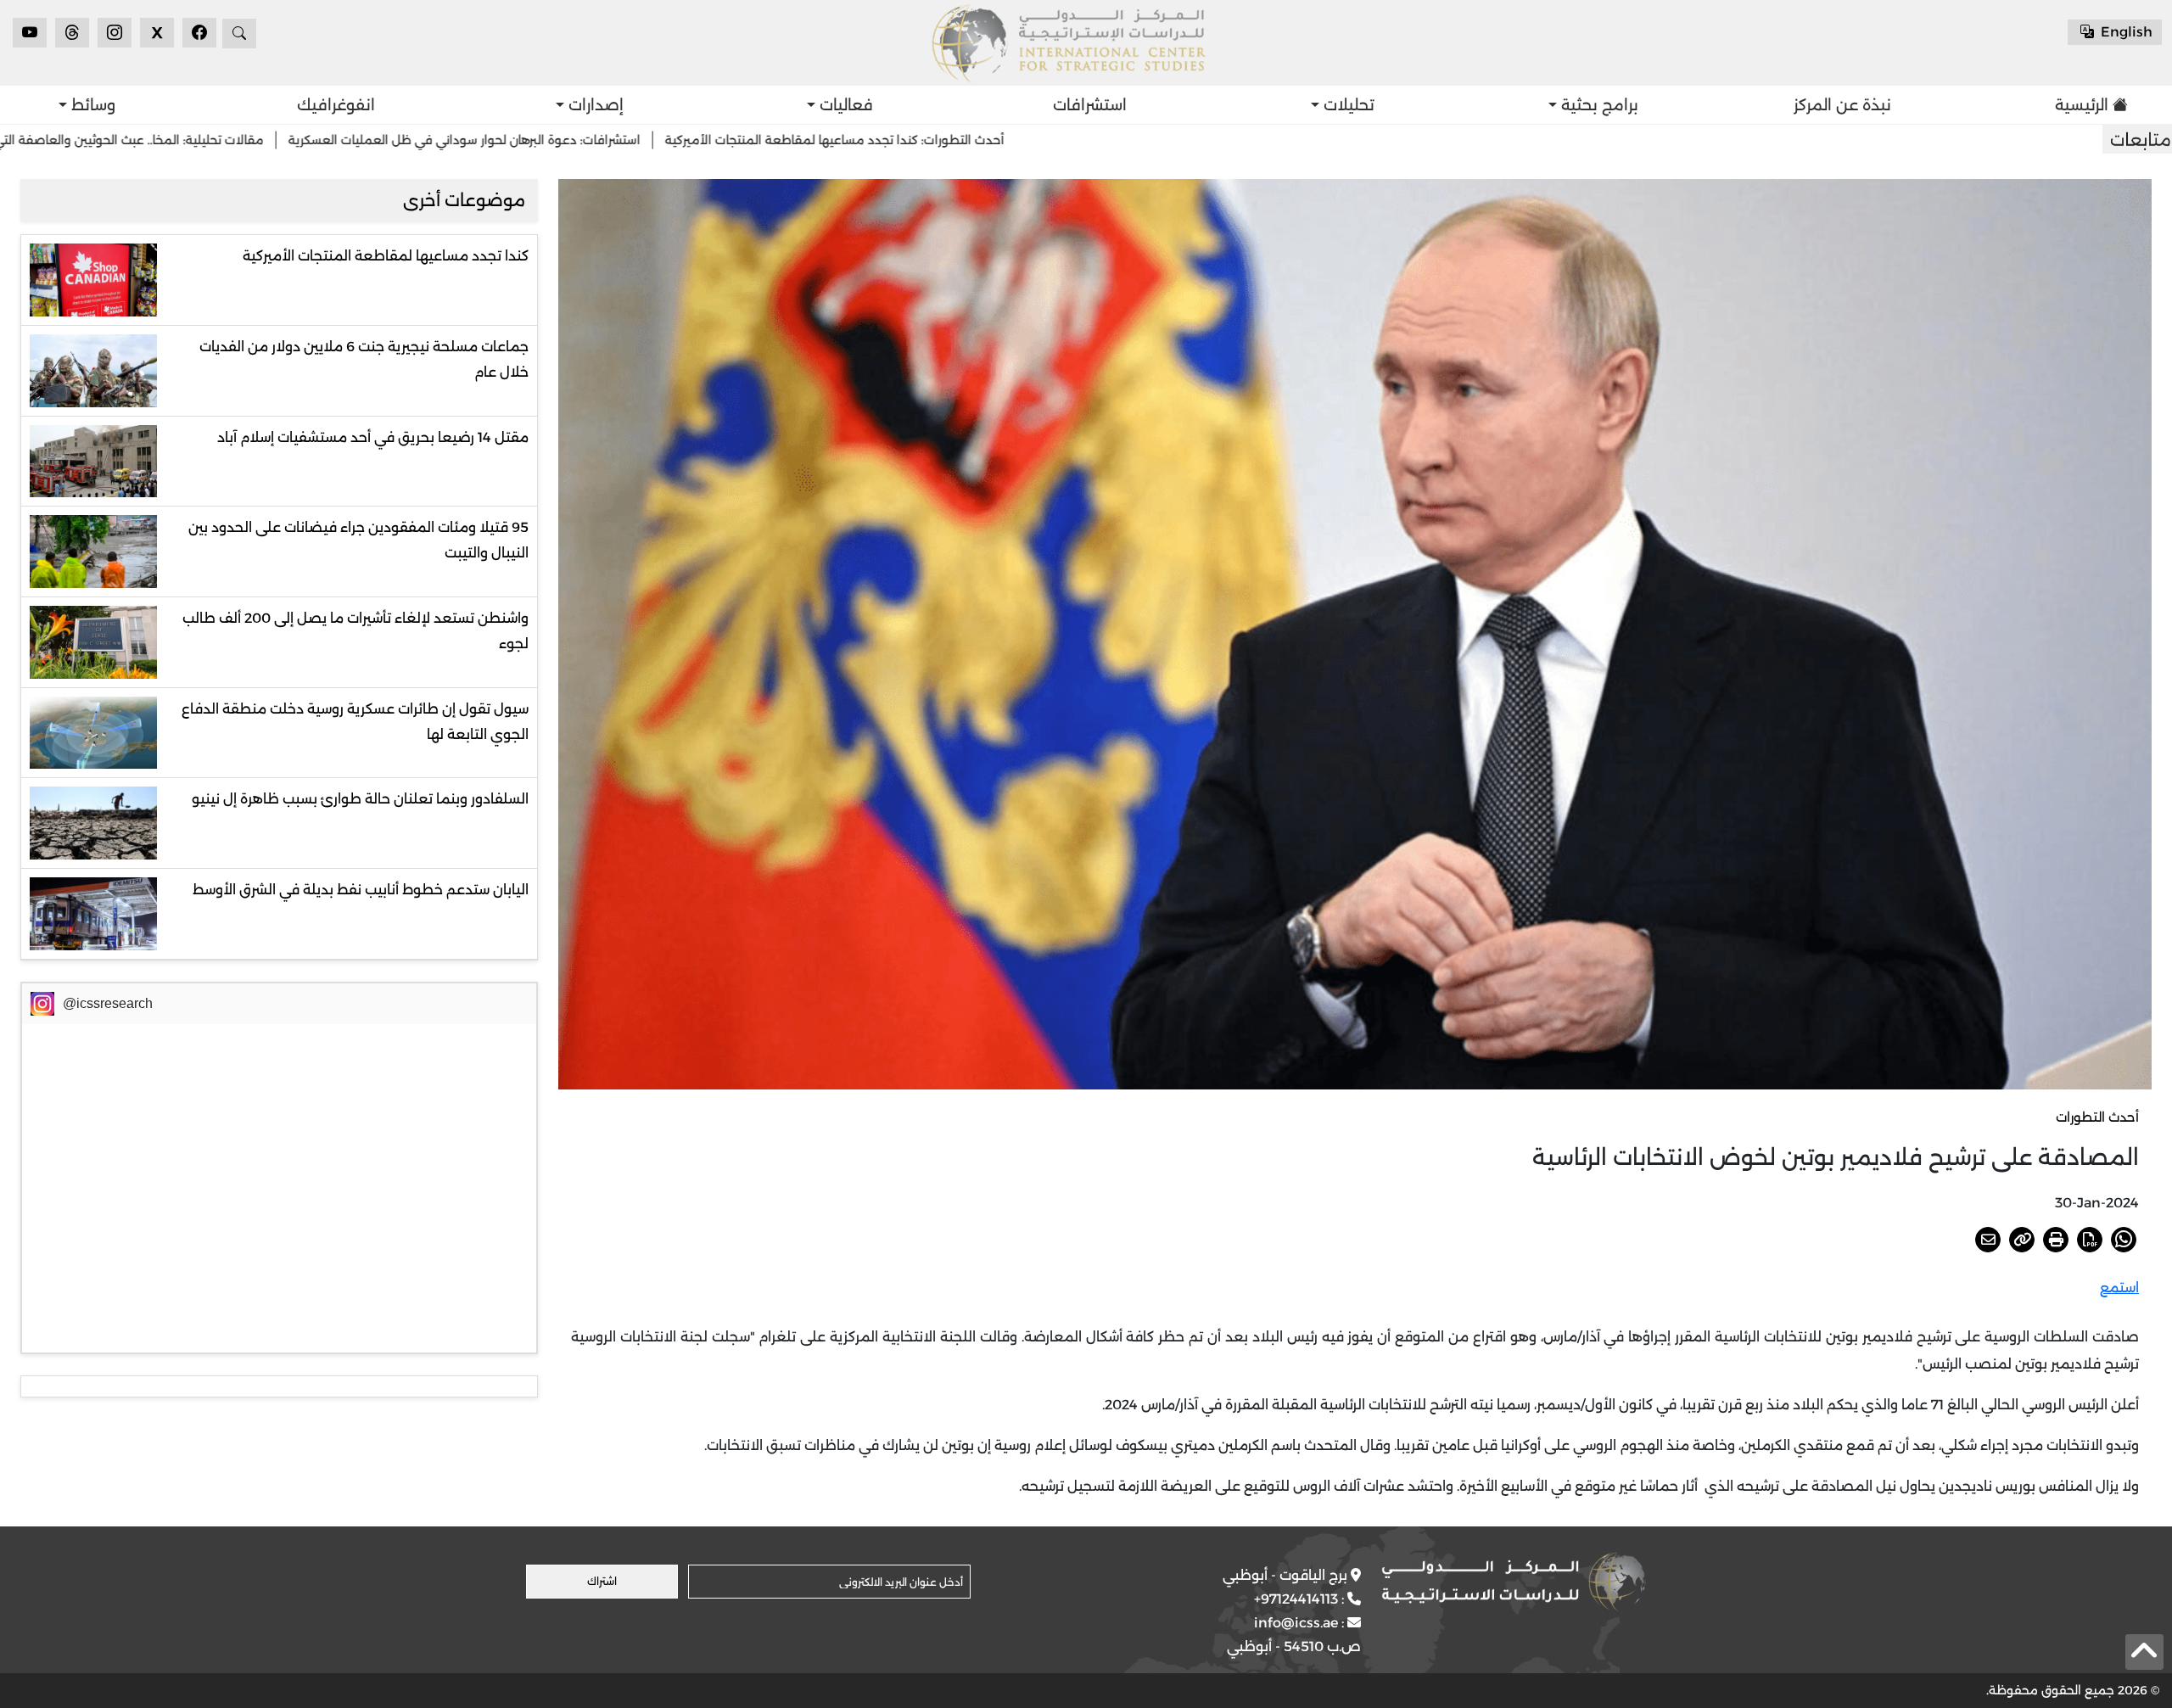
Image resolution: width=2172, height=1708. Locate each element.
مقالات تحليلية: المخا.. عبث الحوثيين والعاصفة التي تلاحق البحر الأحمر (277, 140)
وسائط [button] (91, 105)
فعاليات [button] (844, 105)
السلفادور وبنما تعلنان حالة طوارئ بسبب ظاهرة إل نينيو (360, 799)
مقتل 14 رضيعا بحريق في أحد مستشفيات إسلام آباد (373, 437)
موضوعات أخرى (464, 200)
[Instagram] (115, 33)
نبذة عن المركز (1842, 105)
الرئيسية (2082, 105)
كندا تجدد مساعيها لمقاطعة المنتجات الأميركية (386, 256)
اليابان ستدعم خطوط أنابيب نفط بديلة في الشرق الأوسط (361, 890)
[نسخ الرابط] (2022, 1240)
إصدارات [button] (594, 105)
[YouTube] (30, 33)
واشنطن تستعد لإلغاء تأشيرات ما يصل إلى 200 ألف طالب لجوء (355, 631)
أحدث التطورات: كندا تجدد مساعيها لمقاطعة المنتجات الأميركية (1032, 140)
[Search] (239, 34)
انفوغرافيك (336, 105)
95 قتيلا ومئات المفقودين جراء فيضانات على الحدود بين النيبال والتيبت (358, 540)
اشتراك (602, 1581)
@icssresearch (108, 1003)
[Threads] (72, 33)
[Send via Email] (1988, 1240)
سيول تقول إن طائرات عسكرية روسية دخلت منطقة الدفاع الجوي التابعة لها (355, 722)
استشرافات (1090, 105)
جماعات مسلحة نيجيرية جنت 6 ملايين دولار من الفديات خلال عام (364, 359)
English (2125, 32)
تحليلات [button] (1347, 105)
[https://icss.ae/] (1514, 1582)
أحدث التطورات (2097, 1117)
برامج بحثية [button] (1598, 105)
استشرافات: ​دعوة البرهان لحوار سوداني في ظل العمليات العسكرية (661, 140)
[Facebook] (199, 33)
